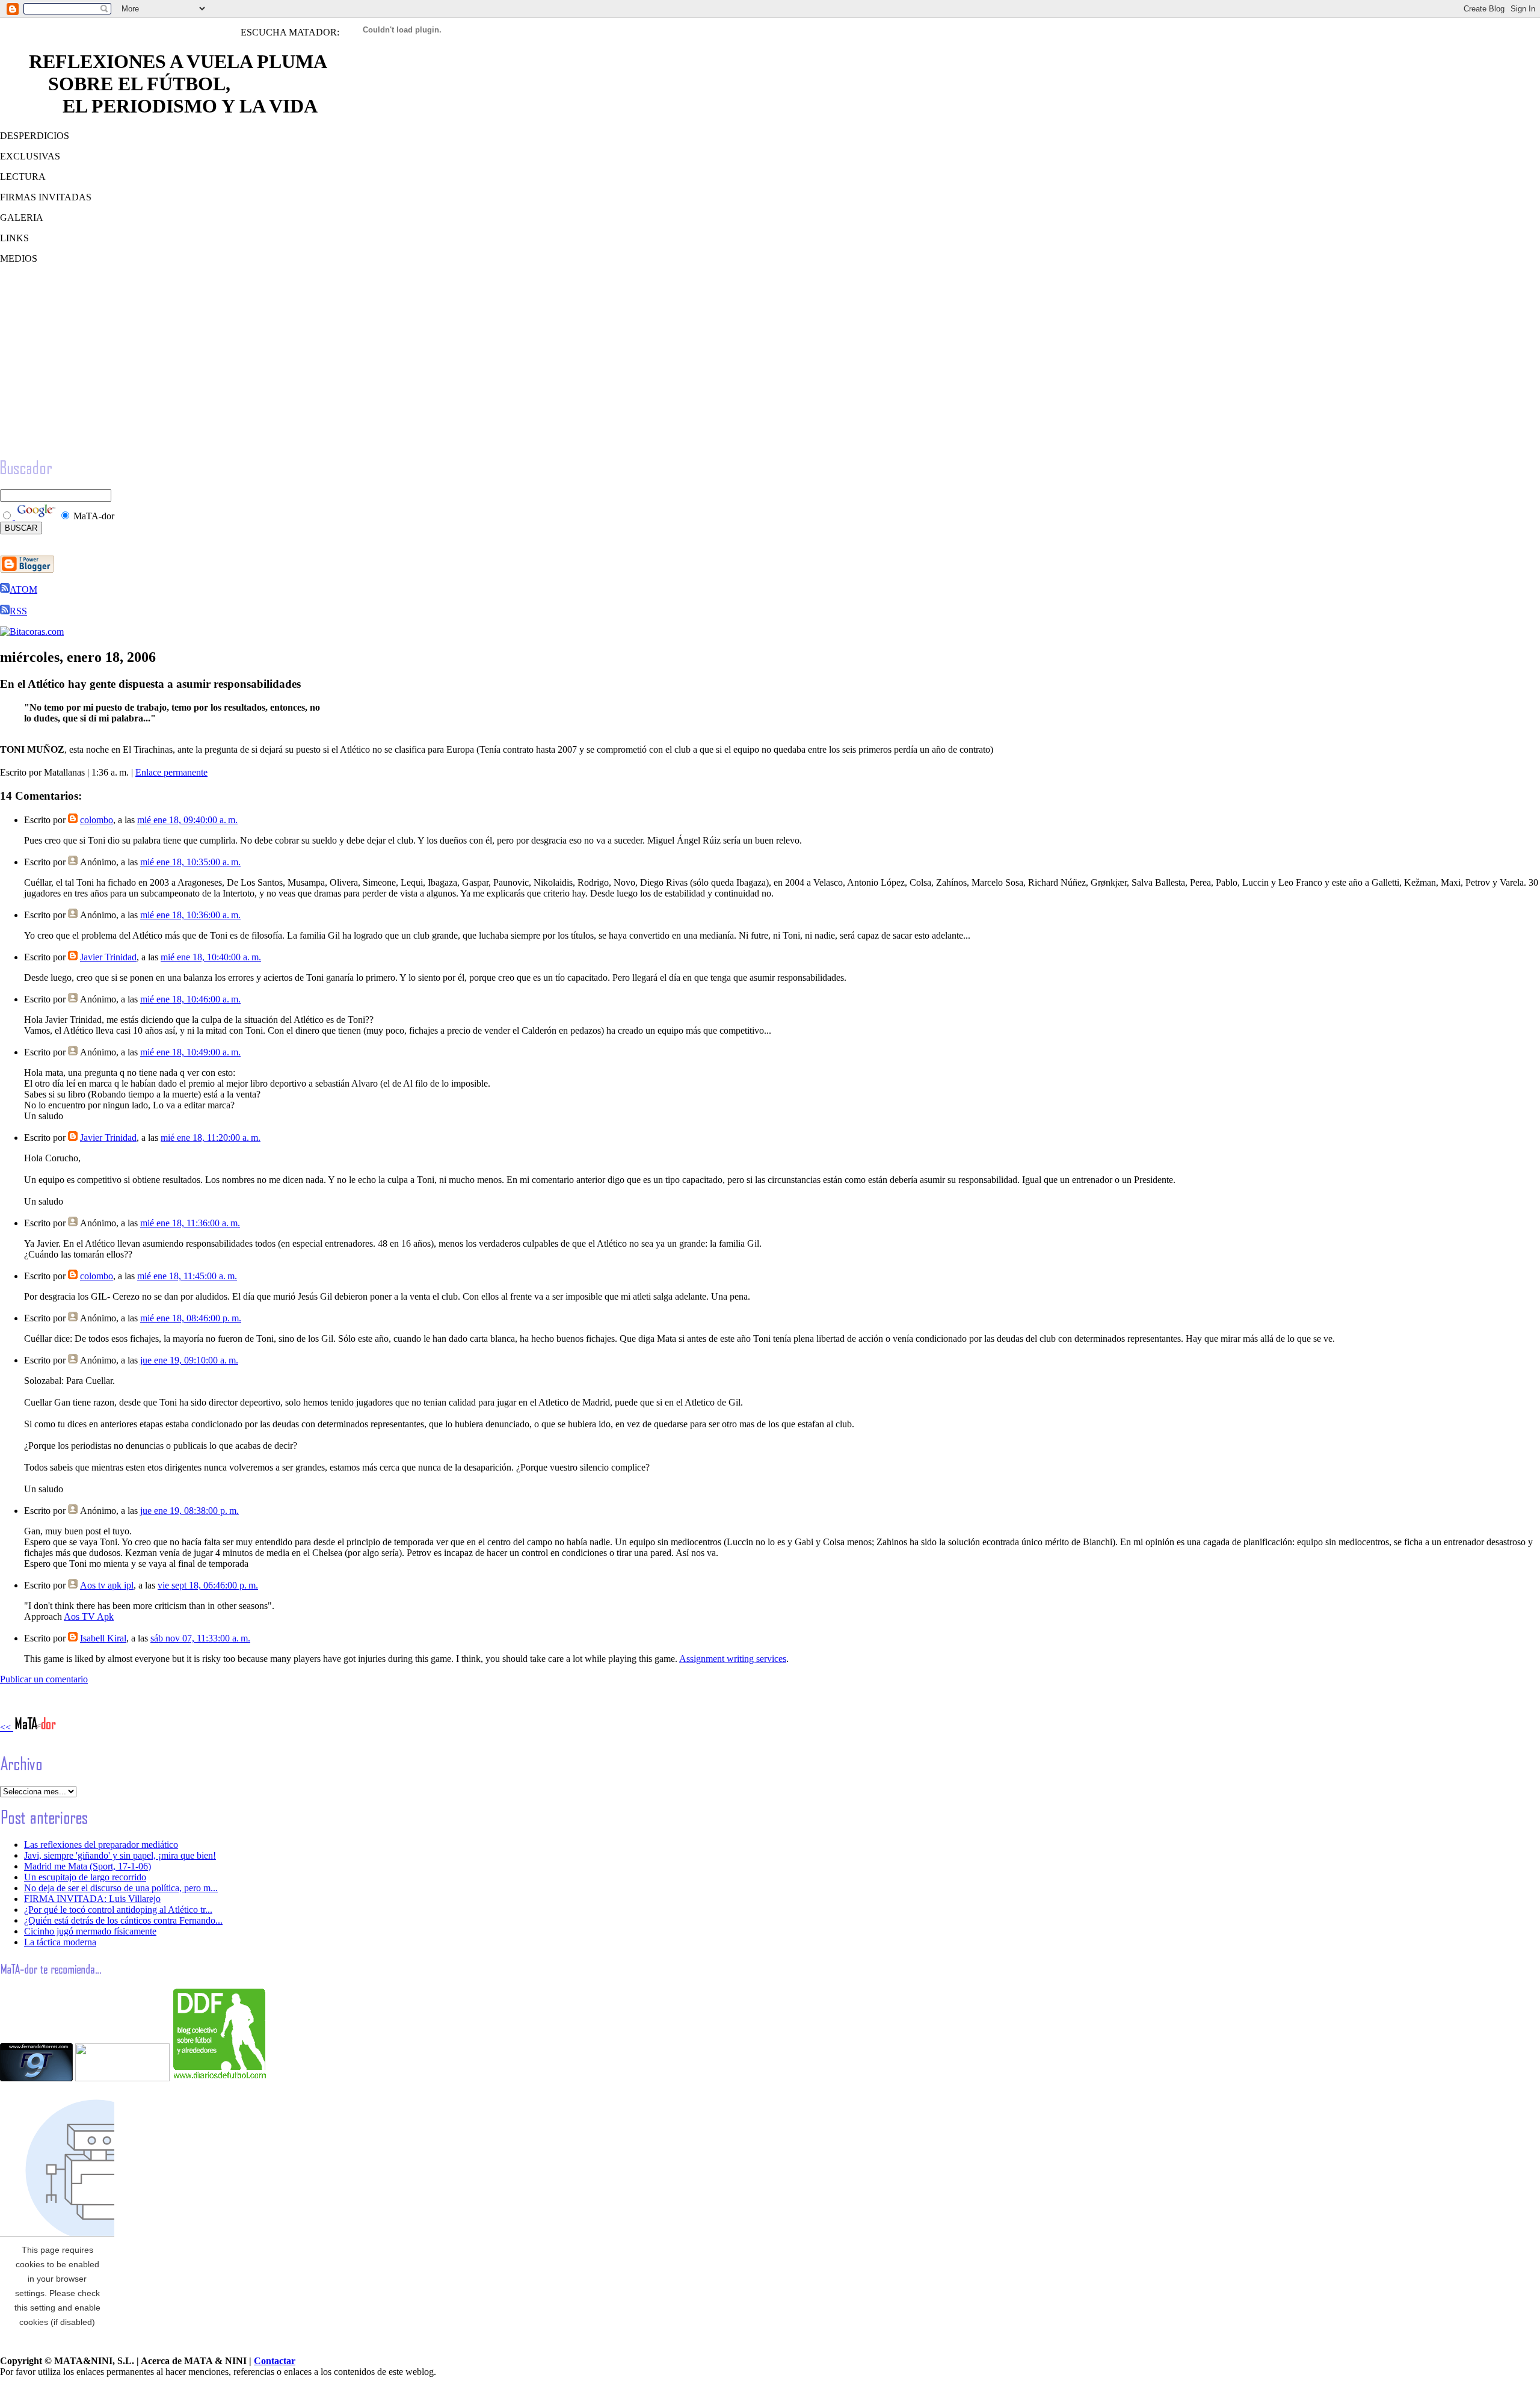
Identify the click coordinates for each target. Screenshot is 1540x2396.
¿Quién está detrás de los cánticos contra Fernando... (123, 1920)
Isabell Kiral (103, 1638)
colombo (97, 820)
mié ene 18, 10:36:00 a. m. (190, 915)
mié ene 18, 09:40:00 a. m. (187, 820)
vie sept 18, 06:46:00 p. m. (208, 1585)
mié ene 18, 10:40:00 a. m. (211, 957)
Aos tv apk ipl (107, 1585)
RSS (18, 611)
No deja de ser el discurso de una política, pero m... (121, 1888)
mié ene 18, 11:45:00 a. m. (187, 1276)
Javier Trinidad (108, 957)
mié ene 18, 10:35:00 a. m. (190, 862)
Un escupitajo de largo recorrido (85, 1877)
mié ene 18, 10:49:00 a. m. (190, 1052)
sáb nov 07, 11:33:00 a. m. (200, 1638)
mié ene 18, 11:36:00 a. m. (190, 1223)
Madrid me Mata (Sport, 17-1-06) (88, 1866)
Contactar (275, 2361)
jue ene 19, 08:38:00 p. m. (189, 1511)
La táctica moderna (60, 1942)
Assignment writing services (733, 1659)
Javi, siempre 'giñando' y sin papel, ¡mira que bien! (120, 1855)
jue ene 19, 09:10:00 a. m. (189, 1360)
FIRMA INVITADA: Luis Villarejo (92, 1899)
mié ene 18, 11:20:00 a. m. (211, 1138)
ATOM (23, 589)
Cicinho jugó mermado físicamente (90, 1931)
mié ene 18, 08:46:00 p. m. (191, 1318)
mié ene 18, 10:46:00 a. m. (190, 999)
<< (7, 1727)
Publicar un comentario (44, 1679)
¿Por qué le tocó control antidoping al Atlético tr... (118, 1910)
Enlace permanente (171, 772)
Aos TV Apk (89, 1616)
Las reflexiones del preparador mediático (101, 1845)
